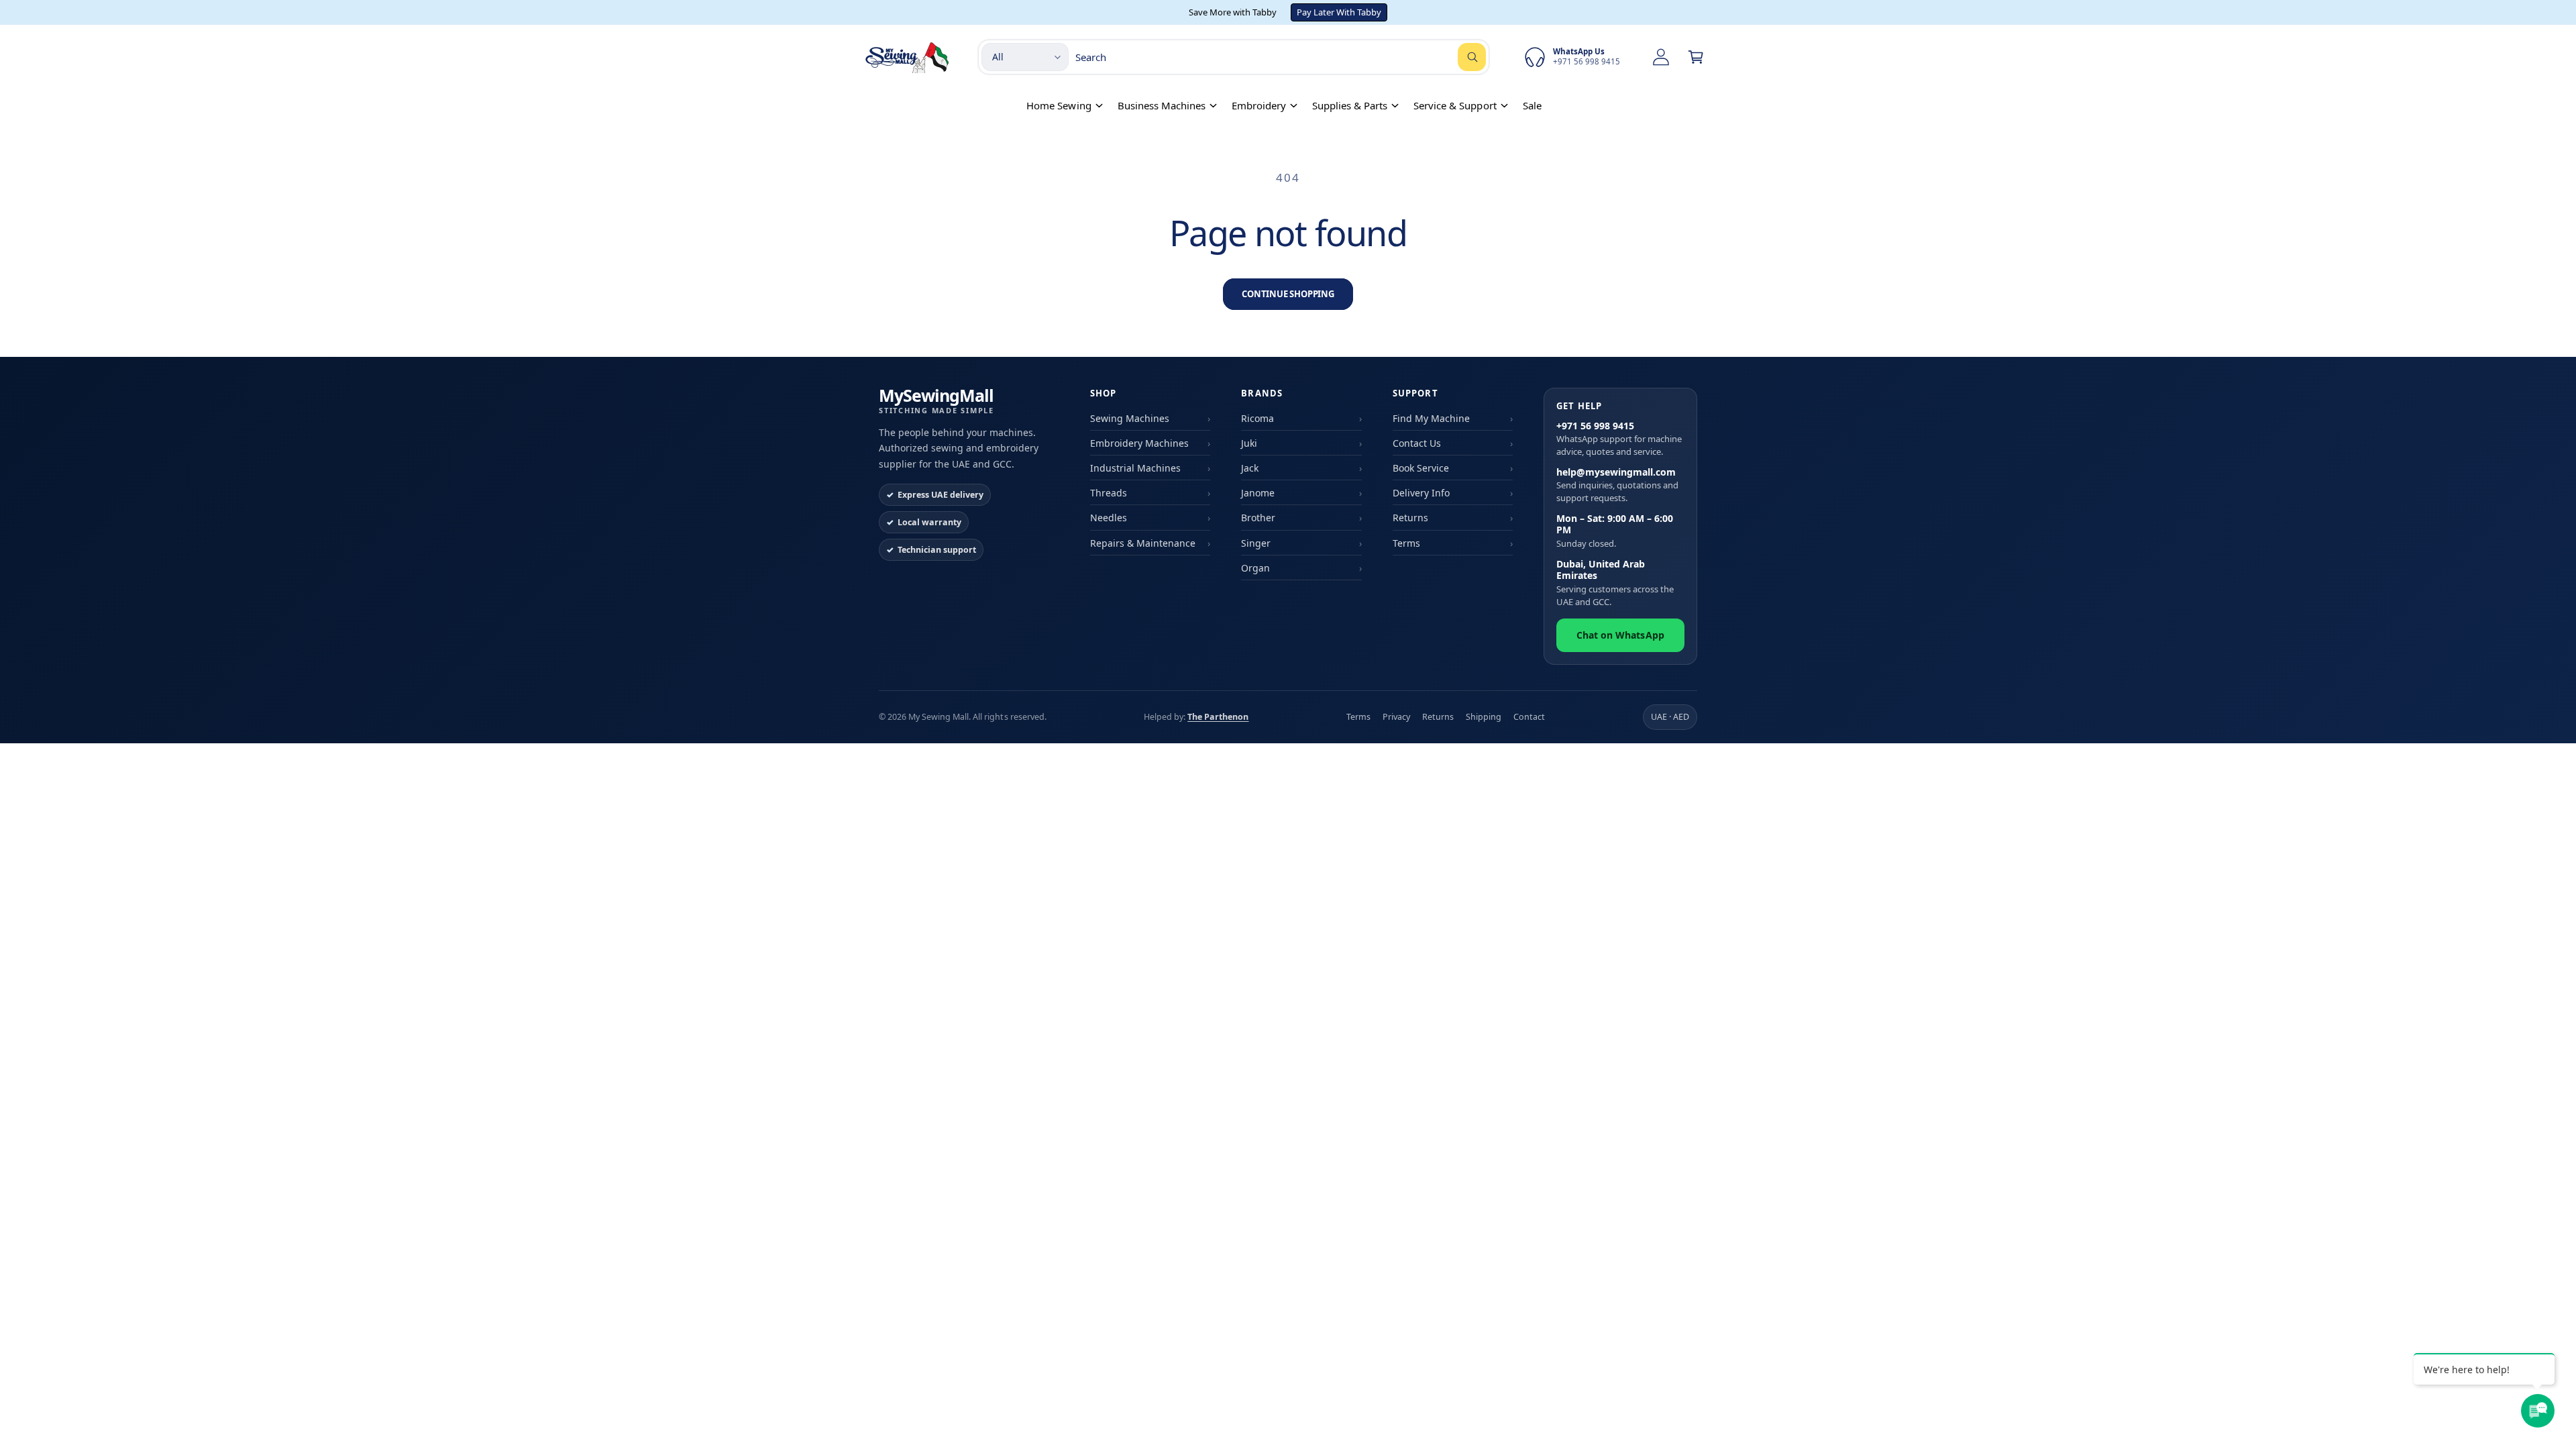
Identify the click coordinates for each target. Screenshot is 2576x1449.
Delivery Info (1421, 493)
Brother (1258, 518)
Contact (1529, 717)
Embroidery (1259, 105)
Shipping (1484, 717)
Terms (1406, 543)
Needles (1109, 518)
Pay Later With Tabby (1339, 12)
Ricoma (1257, 418)
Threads (1109, 493)
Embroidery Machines (1139, 443)
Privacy (1396, 717)
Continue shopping (1288, 294)
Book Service (1421, 468)
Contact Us (1417, 443)
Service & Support (1455, 105)
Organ (1255, 568)
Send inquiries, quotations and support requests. (1617, 485)
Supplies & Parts (1350, 105)
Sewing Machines (1130, 418)
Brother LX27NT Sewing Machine (180, 1397)
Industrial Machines (1135, 468)
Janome (1258, 493)
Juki (1249, 443)
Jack (1250, 468)
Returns (1410, 518)
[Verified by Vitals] (125, 1416)
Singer (1256, 543)
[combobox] (1281, 57)
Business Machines (1162, 105)
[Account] (1661, 57)
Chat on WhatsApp (1620, 635)
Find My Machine (1431, 418)
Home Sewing (1059, 105)
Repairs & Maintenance (1143, 543)
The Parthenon (1218, 717)
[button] (1696, 57)
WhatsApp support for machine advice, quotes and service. (1619, 439)
